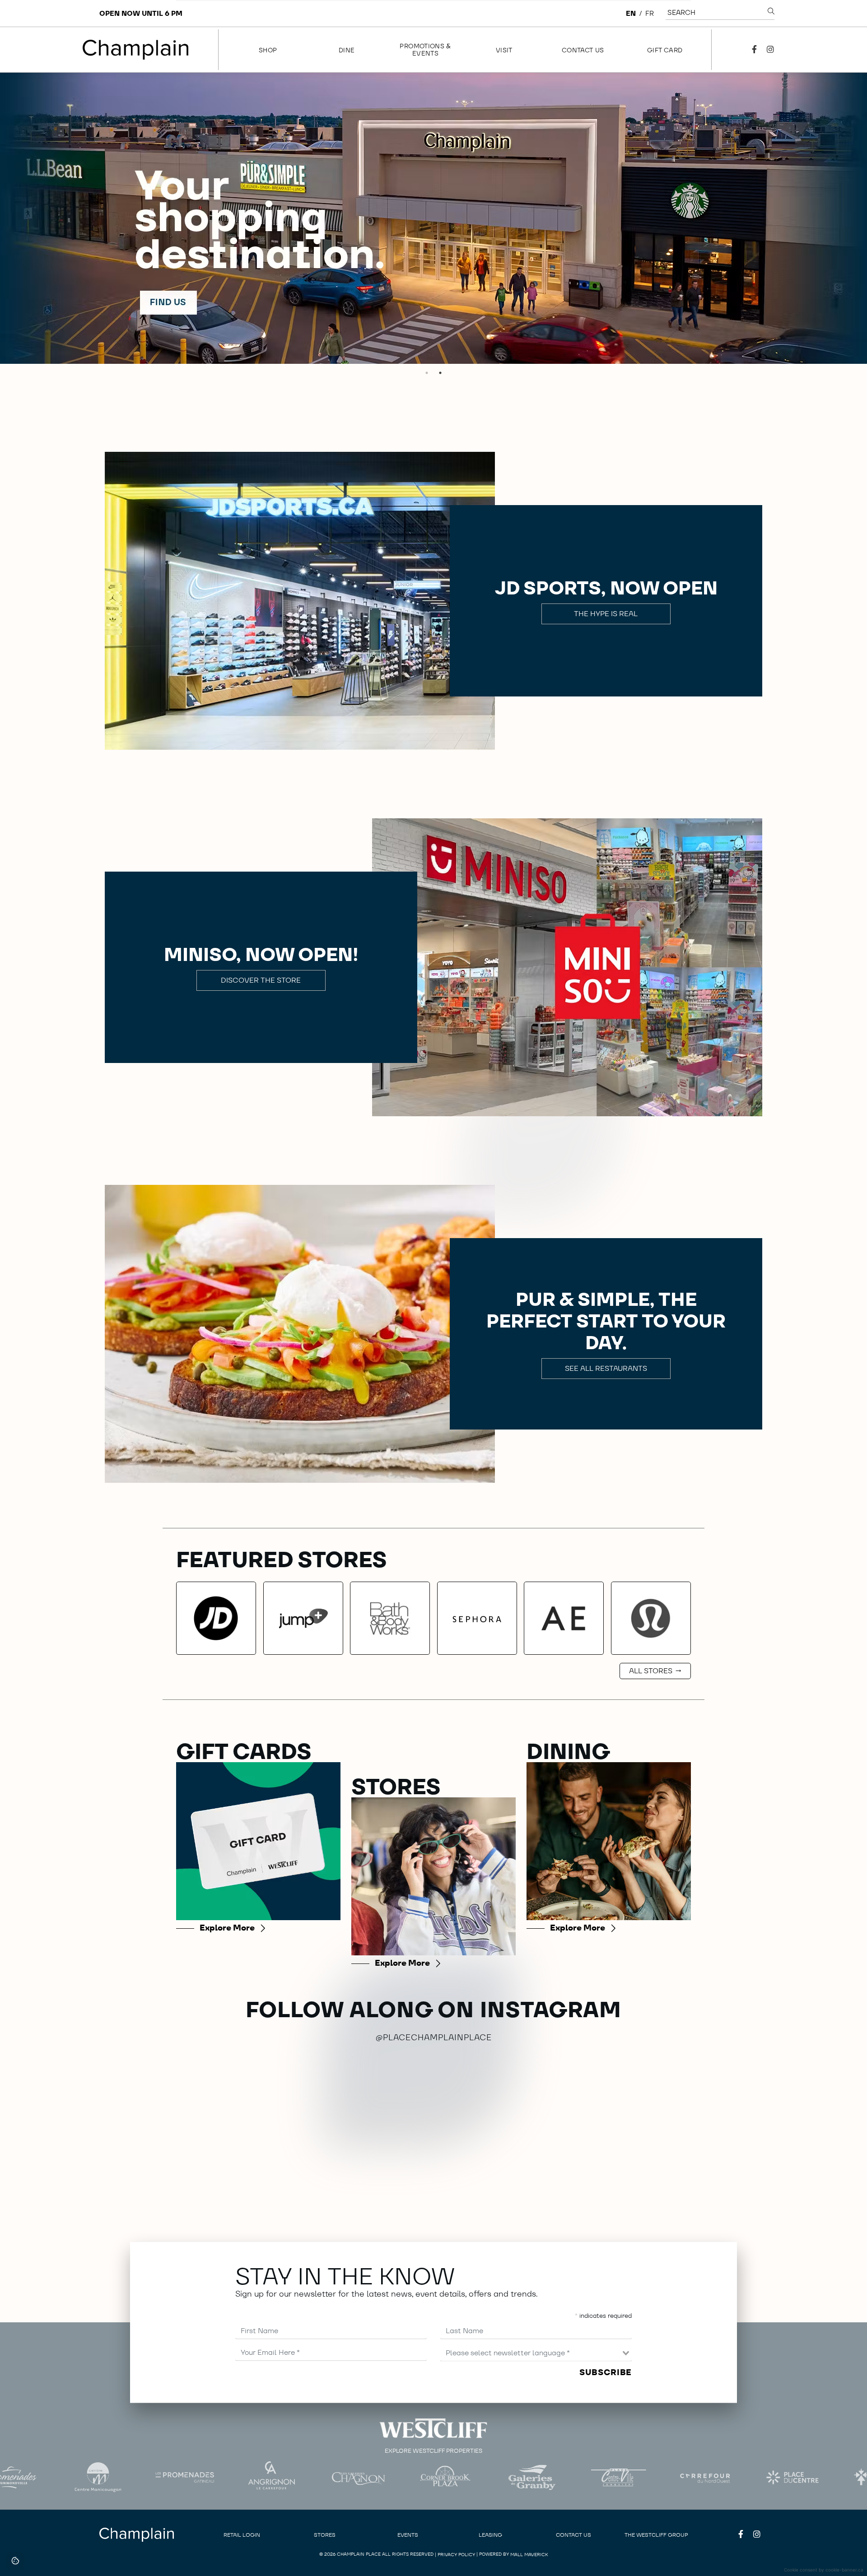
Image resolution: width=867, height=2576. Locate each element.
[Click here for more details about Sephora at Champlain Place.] (477, 1618)
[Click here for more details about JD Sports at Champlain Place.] (216, 1618)
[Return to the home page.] (136, 50)
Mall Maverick (529, 2555)
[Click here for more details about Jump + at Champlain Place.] (303, 1618)
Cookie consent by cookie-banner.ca (824, 2570)
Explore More (227, 1928)
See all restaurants (606, 1368)
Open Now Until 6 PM (141, 13)
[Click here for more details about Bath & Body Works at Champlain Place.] (390, 1618)
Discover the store (261, 980)
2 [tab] (440, 373)
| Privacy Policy (455, 2555)
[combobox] (536, 2353)
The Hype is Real (606, 614)
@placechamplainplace (434, 2037)
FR (650, 13)
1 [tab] (427, 373)
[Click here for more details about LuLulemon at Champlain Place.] (651, 1618)
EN (631, 13)
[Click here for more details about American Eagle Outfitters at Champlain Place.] (564, 1618)
